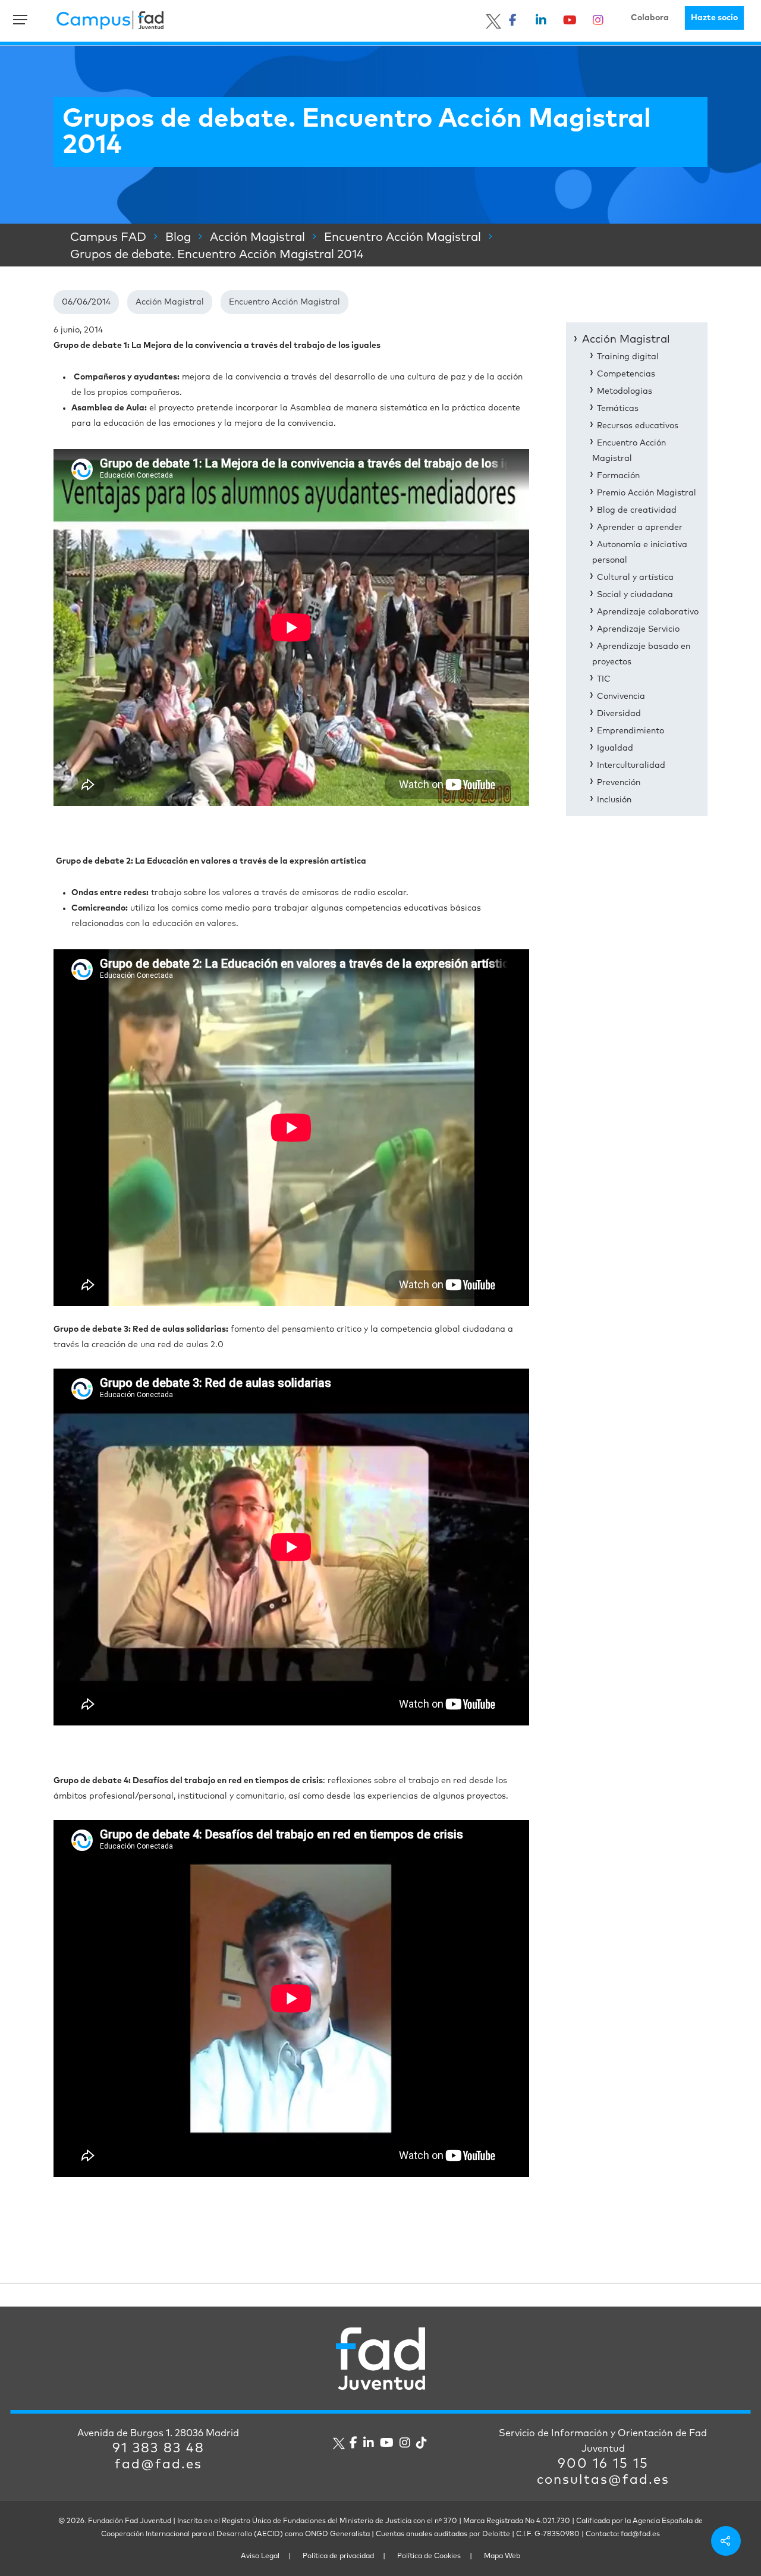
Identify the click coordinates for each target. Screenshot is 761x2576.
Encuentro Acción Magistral (284, 302)
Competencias (626, 374)
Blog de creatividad (637, 510)
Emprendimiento (631, 731)
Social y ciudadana (635, 595)
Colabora (650, 18)
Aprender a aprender (640, 528)
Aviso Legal (260, 2556)
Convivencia (621, 696)
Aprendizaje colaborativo (648, 612)
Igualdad (615, 748)
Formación (618, 476)
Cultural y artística (635, 578)
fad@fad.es (158, 2465)
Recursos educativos (638, 426)
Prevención (619, 783)
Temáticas (618, 409)
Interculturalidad (631, 765)
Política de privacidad (338, 2556)
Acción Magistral (170, 302)
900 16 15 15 (603, 2464)
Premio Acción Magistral (647, 493)
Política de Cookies (429, 2556)
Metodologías (625, 391)
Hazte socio (714, 18)
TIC (604, 679)
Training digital (628, 357)
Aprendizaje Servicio (638, 629)
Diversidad (619, 714)
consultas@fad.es (603, 2480)
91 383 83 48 (158, 2449)
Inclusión (614, 800)
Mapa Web (502, 2556)
